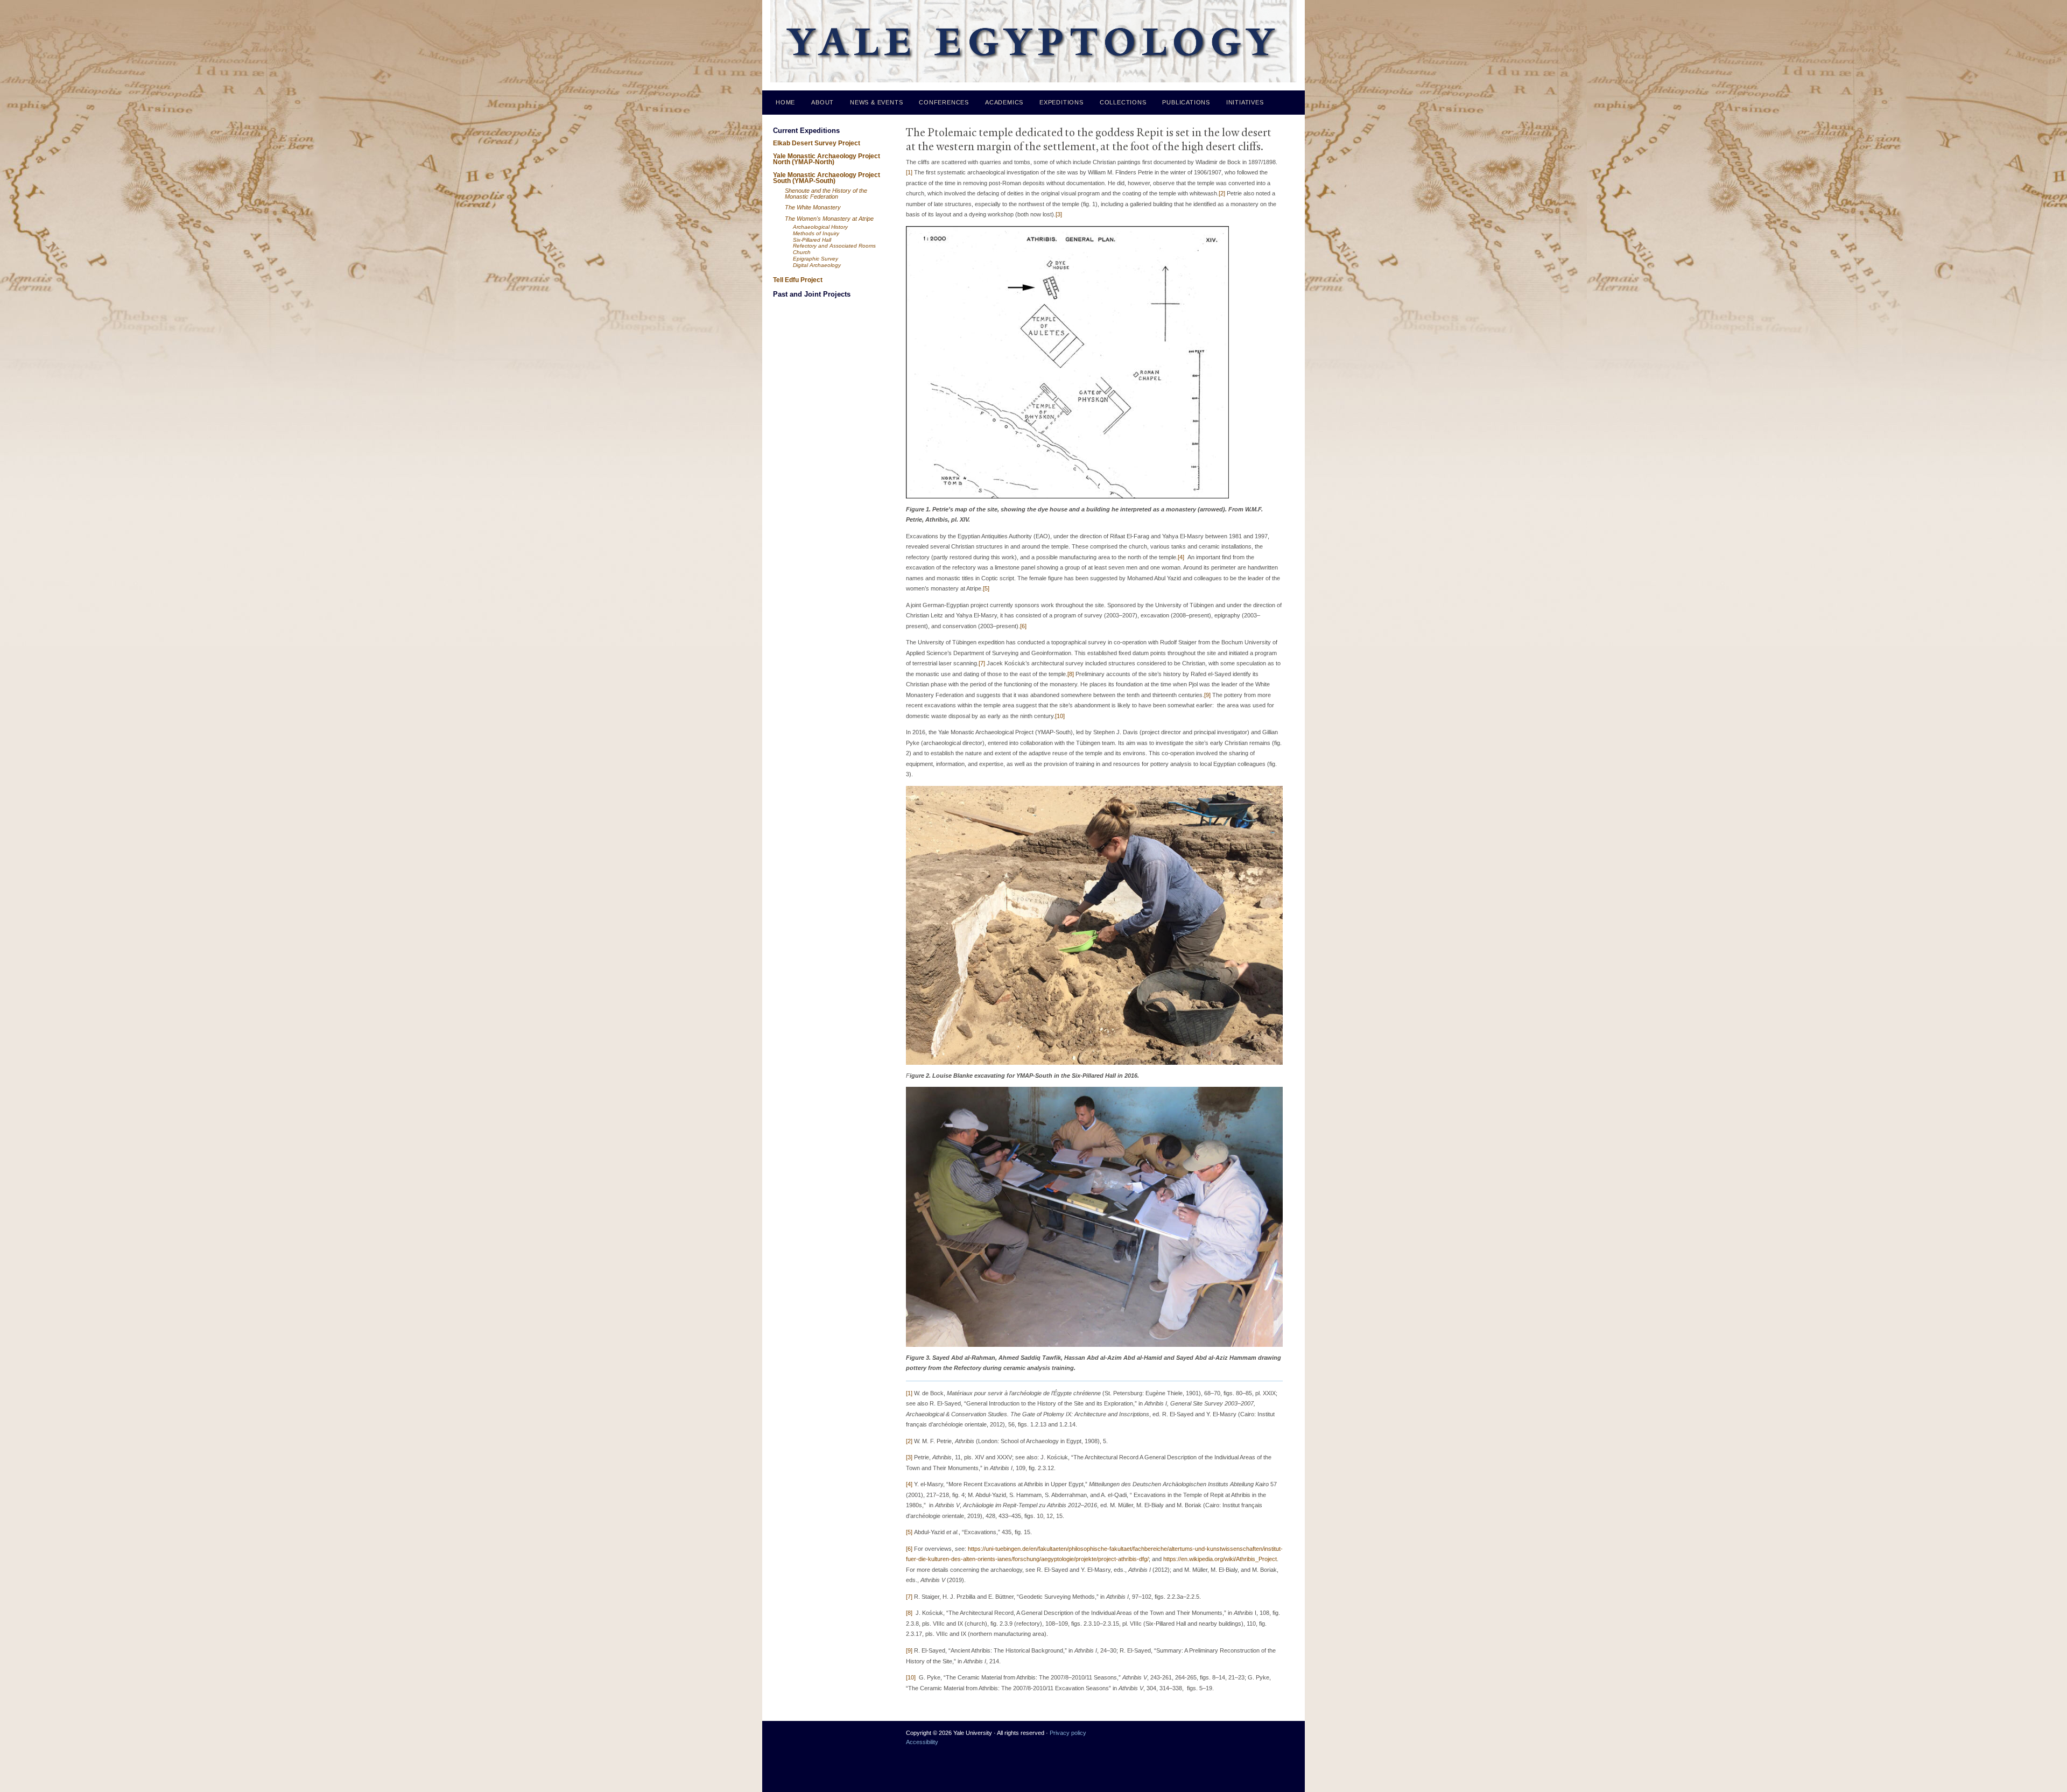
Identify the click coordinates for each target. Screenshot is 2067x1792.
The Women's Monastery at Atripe (829, 219)
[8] (1071, 674)
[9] (1207, 695)
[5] (986, 588)
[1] (909, 172)
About (822, 102)
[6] (1023, 626)
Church (802, 252)
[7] (982, 663)
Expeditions (1061, 102)
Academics (1004, 102)
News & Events (876, 102)
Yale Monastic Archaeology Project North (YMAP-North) (827, 159)
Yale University (787, 1737)
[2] (1222, 193)
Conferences (944, 102)
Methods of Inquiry (816, 233)
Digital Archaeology (817, 265)
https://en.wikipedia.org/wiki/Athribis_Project (1220, 1559)
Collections (1123, 102)
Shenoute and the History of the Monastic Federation (826, 194)
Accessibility (922, 1742)
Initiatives (1245, 102)
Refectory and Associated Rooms (834, 246)
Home (785, 102)
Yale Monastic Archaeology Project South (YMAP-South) (827, 178)
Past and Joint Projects (812, 294)
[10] (1060, 716)
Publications (1186, 102)
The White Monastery (813, 207)
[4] (1181, 557)
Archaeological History (820, 227)
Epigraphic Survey (815, 259)
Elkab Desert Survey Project (817, 143)
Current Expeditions (806, 131)
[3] (1059, 214)
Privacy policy (1068, 1733)
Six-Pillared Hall (812, 240)
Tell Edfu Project (798, 280)
